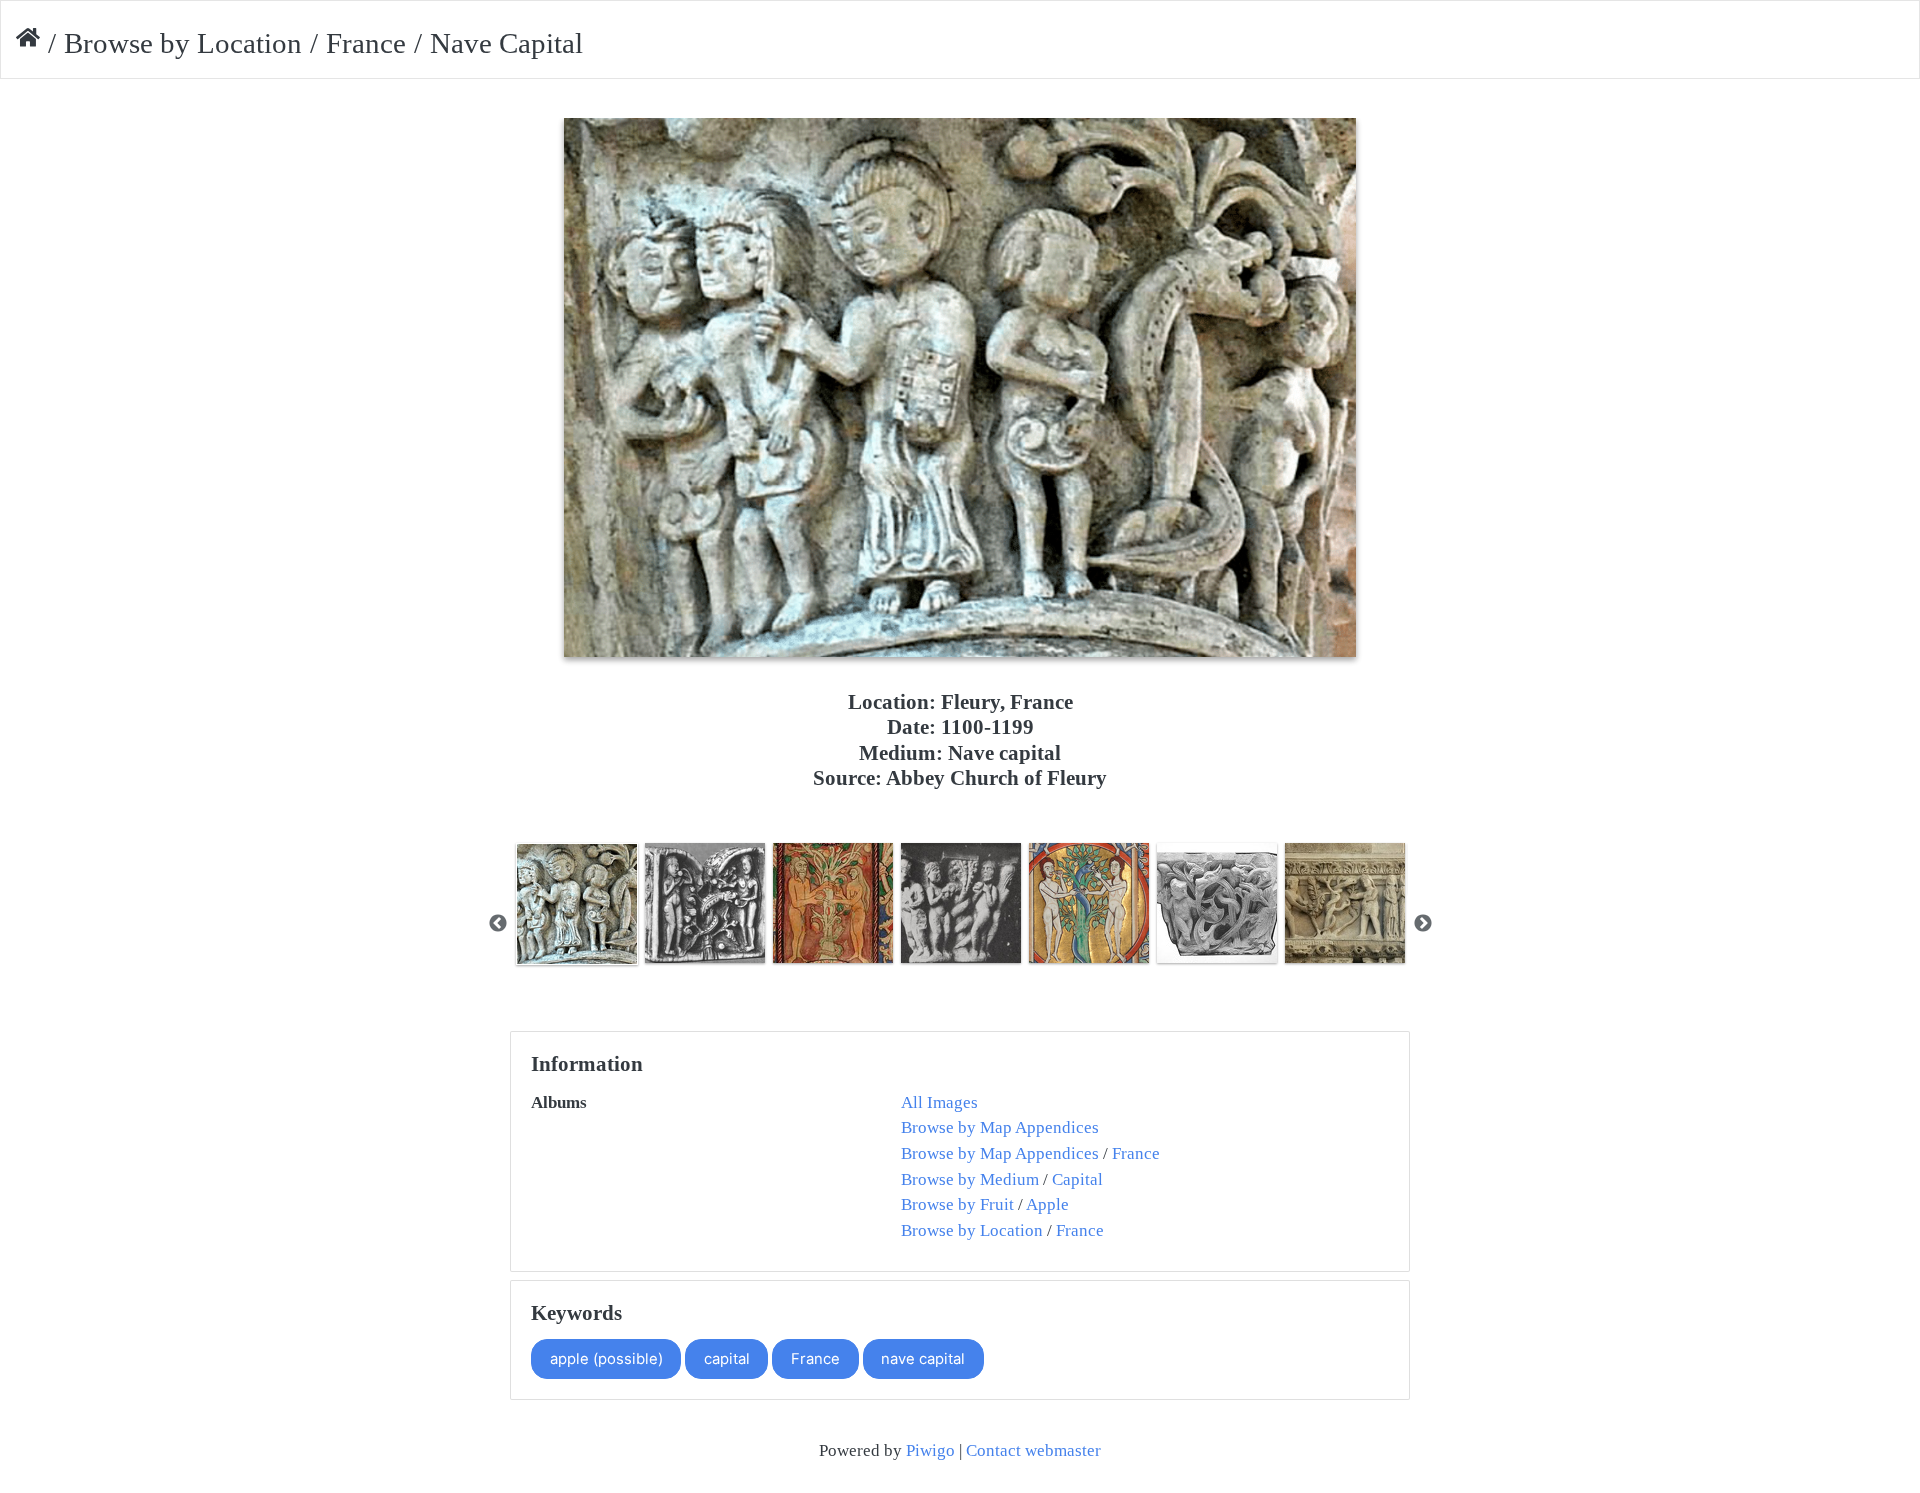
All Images (939, 1102)
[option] (577, 904)
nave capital (923, 1359)
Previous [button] (498, 924)
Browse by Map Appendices (1000, 1127)
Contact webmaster (1033, 1450)
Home (28, 43)
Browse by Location (183, 43)
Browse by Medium (970, 1179)
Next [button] (1423, 924)
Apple (1047, 1204)
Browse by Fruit (957, 1204)
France (366, 43)
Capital (1077, 1179)
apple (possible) (606, 1359)
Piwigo (930, 1450)
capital (727, 1359)
